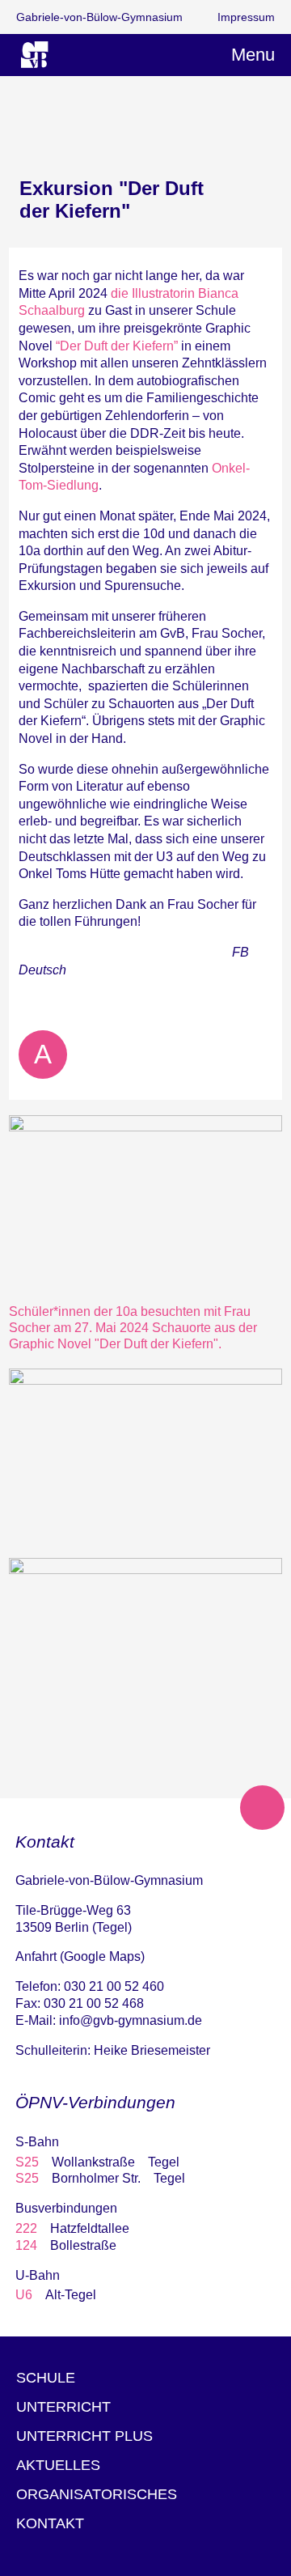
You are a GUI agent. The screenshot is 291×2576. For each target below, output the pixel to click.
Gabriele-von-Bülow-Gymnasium (99, 17)
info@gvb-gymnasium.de (131, 2020)
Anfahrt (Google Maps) (80, 1956)
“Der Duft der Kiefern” (117, 346)
